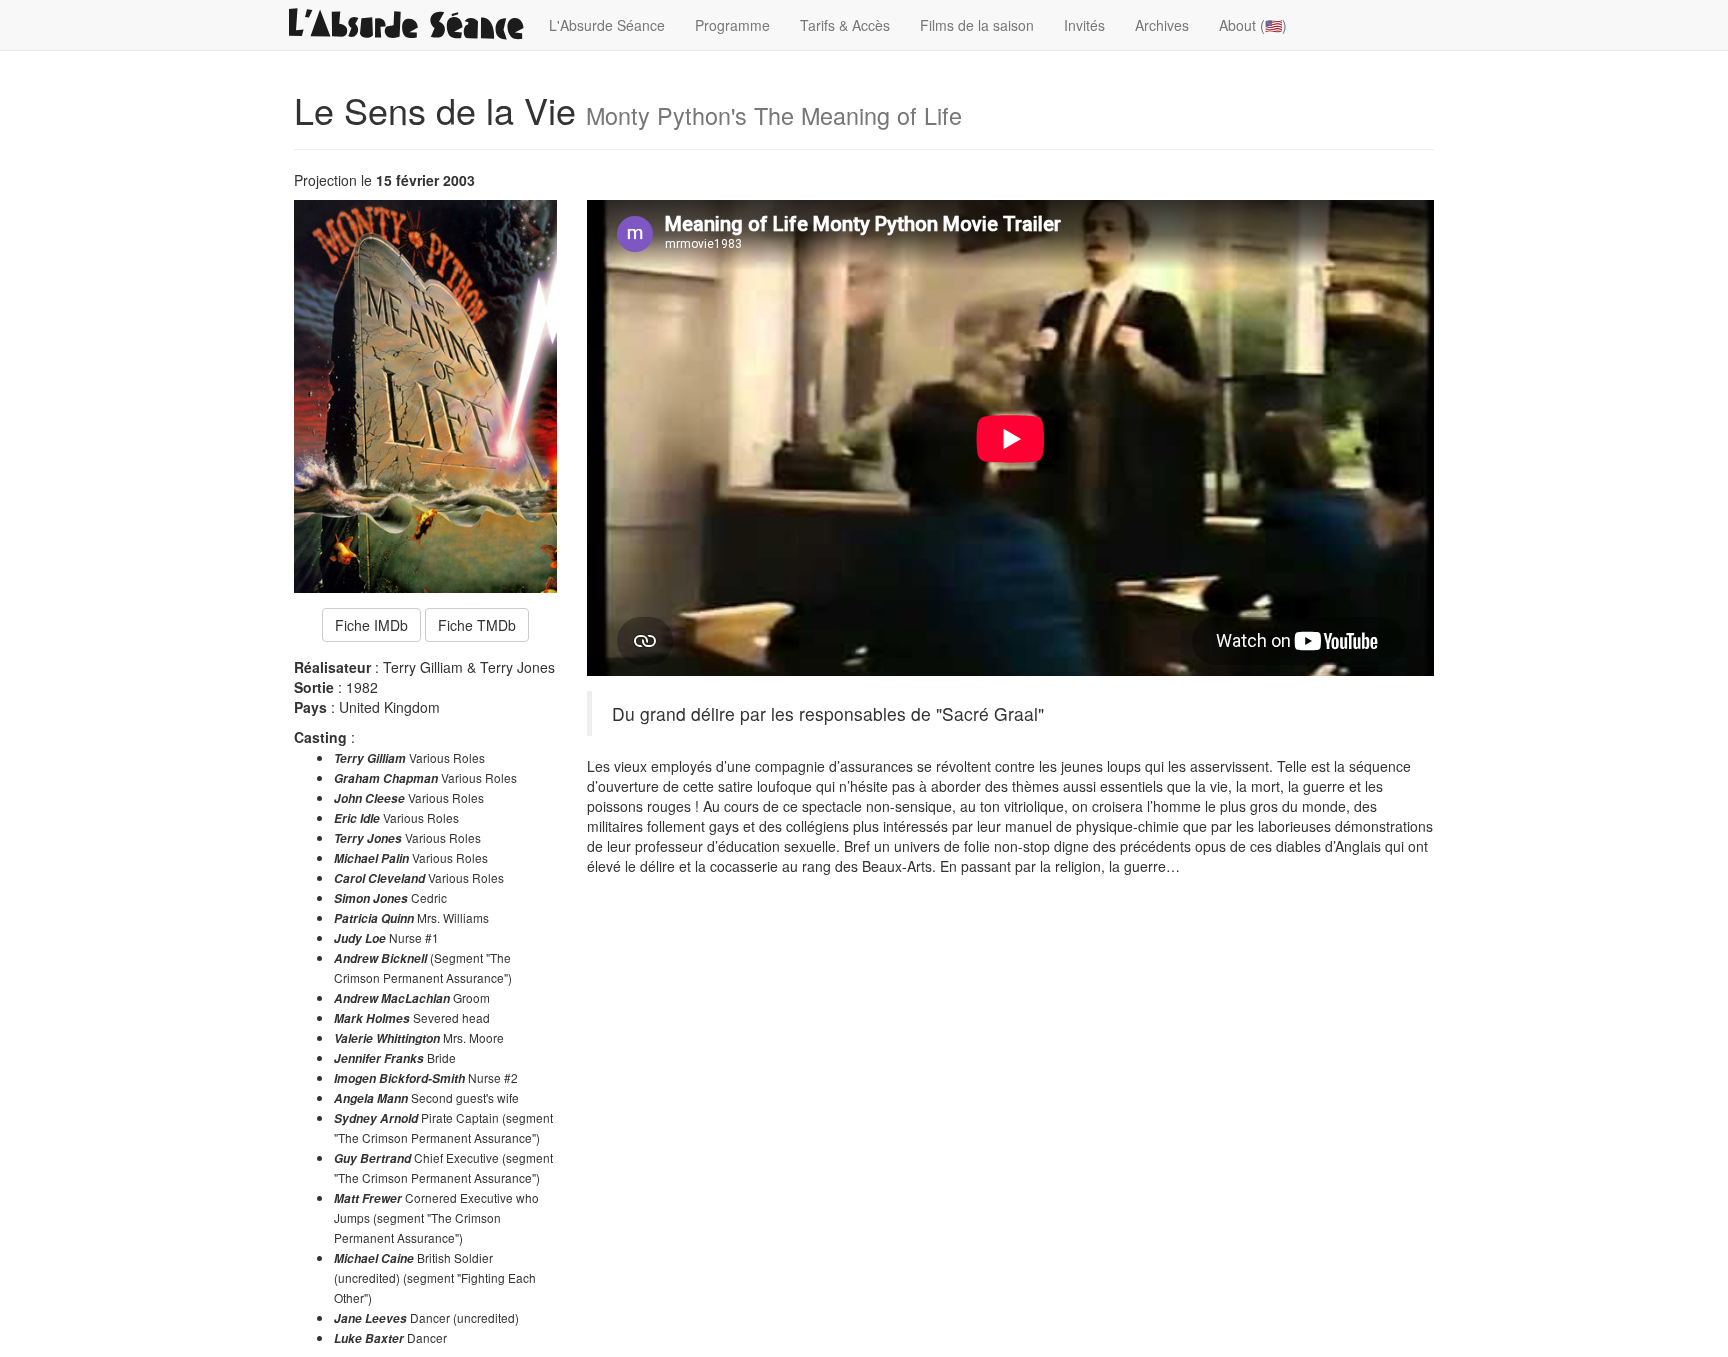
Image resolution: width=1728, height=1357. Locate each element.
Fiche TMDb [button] (477, 625)
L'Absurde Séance (607, 25)
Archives (1162, 25)
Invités (1084, 25)
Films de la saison (977, 25)
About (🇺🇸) (1253, 25)
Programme (732, 25)
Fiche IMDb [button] (371, 625)
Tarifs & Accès (845, 25)
